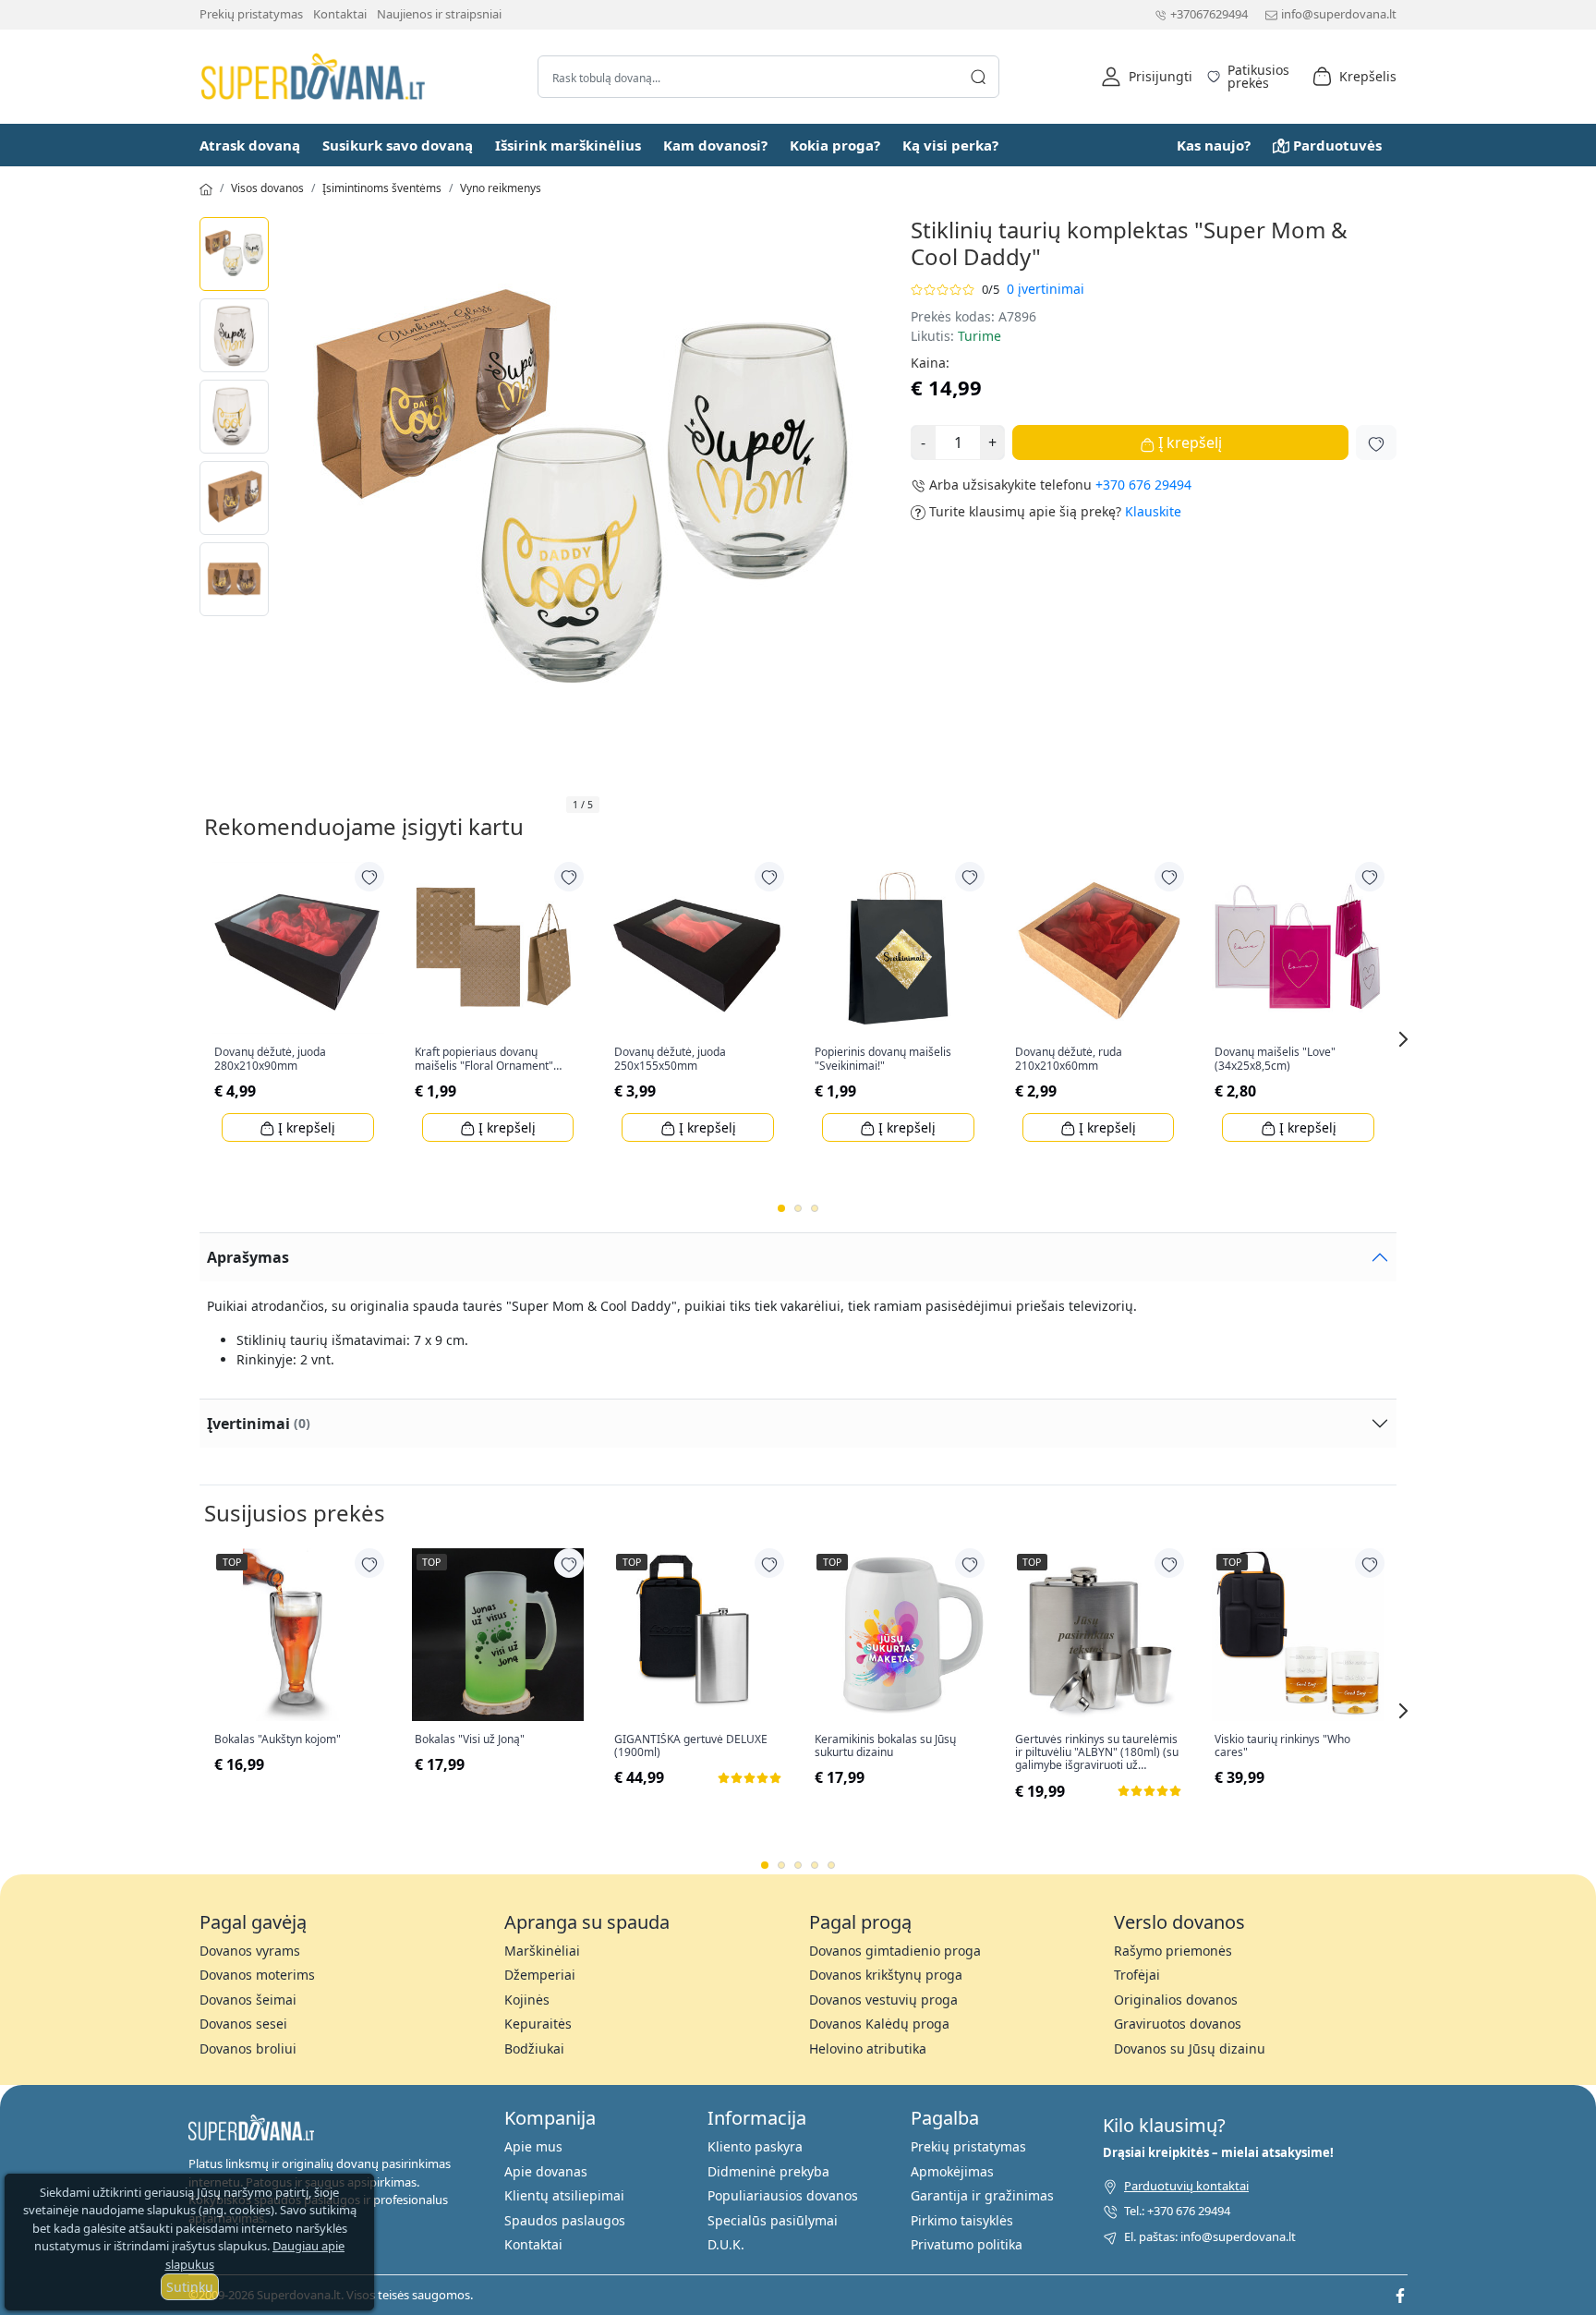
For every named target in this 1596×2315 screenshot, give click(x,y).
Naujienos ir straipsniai (439, 14)
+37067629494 (1209, 14)
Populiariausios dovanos (783, 2195)
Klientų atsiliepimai (564, 2195)
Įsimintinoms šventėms (382, 188)
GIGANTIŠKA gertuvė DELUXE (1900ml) (691, 1746)
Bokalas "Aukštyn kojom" (278, 1739)
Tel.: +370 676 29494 (1177, 2211)
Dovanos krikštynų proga (886, 1975)
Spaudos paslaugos (565, 2220)
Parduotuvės (1337, 145)
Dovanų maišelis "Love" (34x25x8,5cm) (1275, 1059)
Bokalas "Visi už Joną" (470, 1739)
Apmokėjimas (952, 2171)
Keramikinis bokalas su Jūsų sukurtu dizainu (885, 1746)
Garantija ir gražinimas (982, 2195)
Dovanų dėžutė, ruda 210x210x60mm (1069, 1059)
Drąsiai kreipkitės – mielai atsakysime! (1218, 2152)
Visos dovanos (267, 188)
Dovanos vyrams (250, 1951)
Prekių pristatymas (251, 14)
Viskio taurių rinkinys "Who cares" (1282, 1746)
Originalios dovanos (1176, 2000)
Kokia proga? (835, 145)
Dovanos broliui (248, 2048)
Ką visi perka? (950, 145)
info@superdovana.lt (1339, 14)
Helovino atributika (868, 2048)
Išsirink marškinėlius (568, 145)
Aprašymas (248, 1257)
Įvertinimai (259, 1424)
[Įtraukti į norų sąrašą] (1376, 442)
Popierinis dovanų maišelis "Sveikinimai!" (883, 1059)
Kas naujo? (1214, 145)
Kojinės (527, 2000)
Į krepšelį (1188, 442)
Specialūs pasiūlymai (773, 2220)
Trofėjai (1137, 1975)
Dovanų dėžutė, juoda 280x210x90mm (270, 1059)
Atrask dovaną (250, 145)
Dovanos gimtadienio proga (895, 1951)
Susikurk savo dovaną (398, 145)
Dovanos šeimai (248, 2000)
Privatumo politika (967, 2244)
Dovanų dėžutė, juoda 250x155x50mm (670, 1059)
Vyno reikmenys (501, 188)
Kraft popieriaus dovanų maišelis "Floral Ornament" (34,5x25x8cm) (484, 1059)
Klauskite (1153, 511)
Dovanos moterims (257, 1975)
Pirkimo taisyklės (962, 2220)
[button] (1147, 77)
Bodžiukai (534, 2048)
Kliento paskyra (755, 2146)
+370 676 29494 (1143, 485)
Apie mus (533, 2146)
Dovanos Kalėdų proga (879, 2024)
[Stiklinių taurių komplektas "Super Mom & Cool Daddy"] (234, 254)
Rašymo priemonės (1173, 1951)
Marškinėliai (542, 1951)
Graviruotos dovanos (1178, 2024)
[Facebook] (1400, 2295)
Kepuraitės (538, 2024)
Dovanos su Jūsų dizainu (1190, 2048)
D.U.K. (726, 2244)
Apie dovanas (546, 2171)
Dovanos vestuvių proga (883, 2000)
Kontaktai (340, 14)
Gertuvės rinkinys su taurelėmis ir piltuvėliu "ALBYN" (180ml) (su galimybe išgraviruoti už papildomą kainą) (1097, 1753)
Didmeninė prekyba (768, 2171)
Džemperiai (540, 1975)
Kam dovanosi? (715, 145)
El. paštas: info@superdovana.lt (1210, 2236)
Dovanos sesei (243, 2024)
